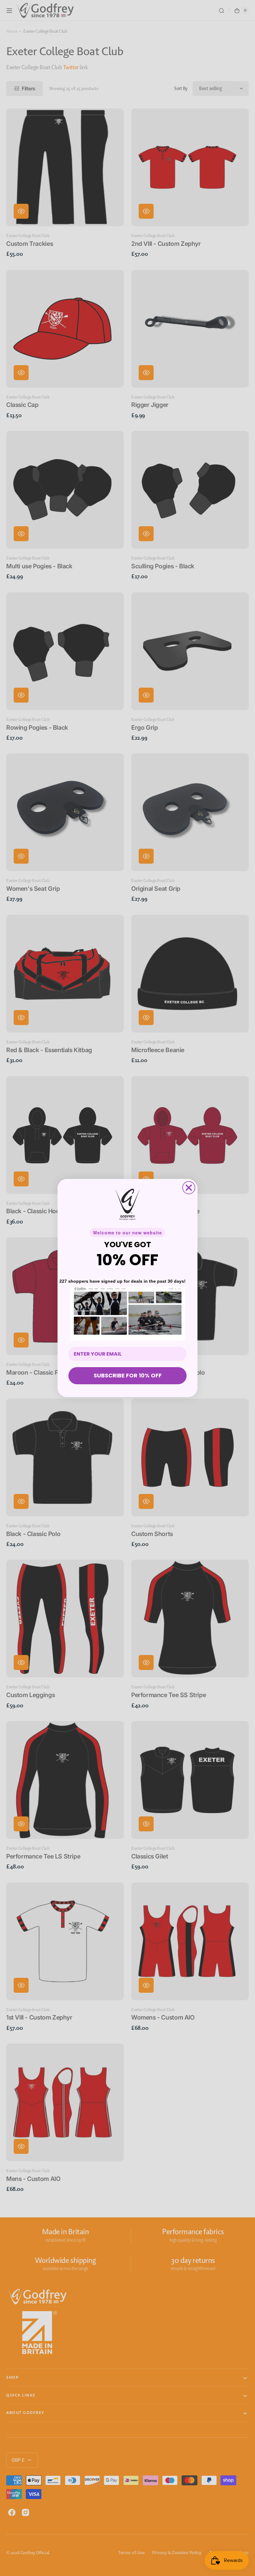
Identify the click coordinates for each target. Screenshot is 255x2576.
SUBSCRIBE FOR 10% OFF (128, 1375)
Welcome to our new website (127, 1233)
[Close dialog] (189, 1188)
